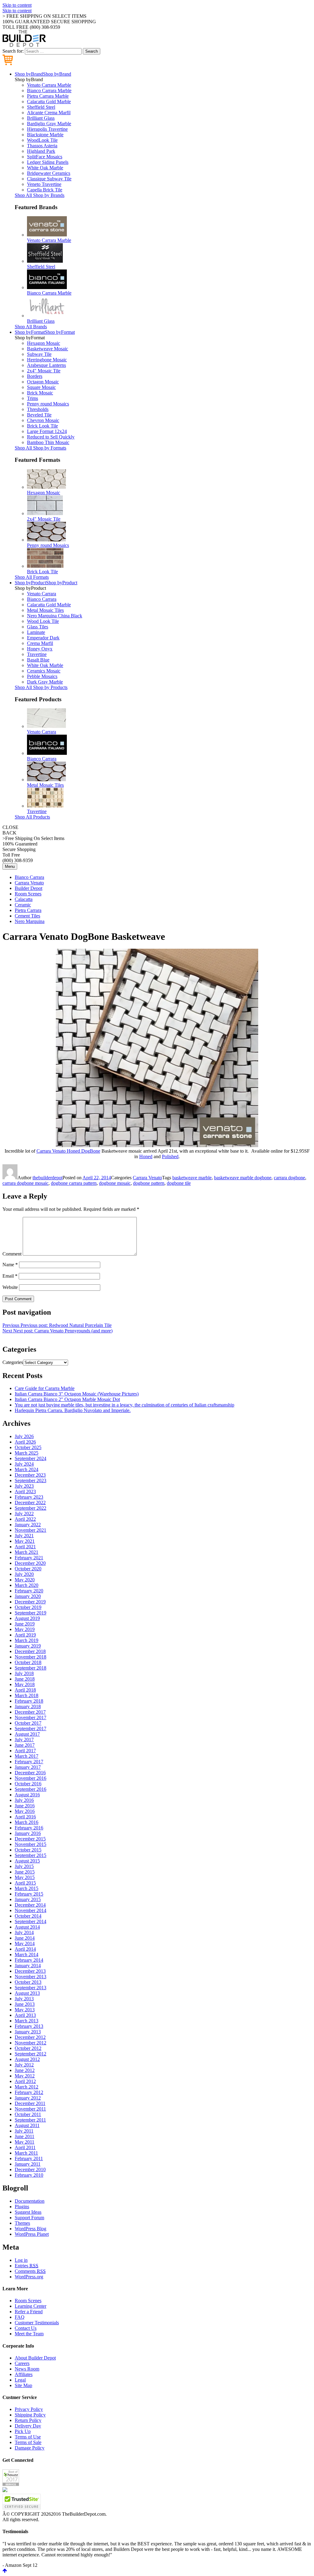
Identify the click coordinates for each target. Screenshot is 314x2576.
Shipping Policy (30, 2415)
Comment (12, 1254)
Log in (21, 2260)
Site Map (23, 2385)
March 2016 (27, 1822)
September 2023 (31, 1480)
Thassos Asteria (42, 146)
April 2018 (25, 1690)
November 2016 (31, 1778)
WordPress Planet (32, 2234)
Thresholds (38, 409)
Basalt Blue (38, 660)
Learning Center (31, 2306)
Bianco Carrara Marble (49, 90)
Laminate (36, 632)
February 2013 (29, 2026)
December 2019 (30, 1602)
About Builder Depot (35, 2358)
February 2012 (29, 2092)
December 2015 (30, 1839)
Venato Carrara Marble (49, 85)
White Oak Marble (45, 168)
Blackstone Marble (45, 135)
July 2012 (24, 2065)
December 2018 (30, 1651)
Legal (20, 2380)
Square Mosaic (41, 387)
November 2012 (31, 2043)
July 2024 (24, 1464)
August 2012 (27, 2059)
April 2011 (25, 2147)
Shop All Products (32, 817)
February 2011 (29, 2158)
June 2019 (25, 1624)
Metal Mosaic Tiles (45, 610)
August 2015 (27, 1861)
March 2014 (27, 1955)
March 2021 (27, 1552)
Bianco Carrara (42, 599)
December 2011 (30, 2103)
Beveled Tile (39, 415)
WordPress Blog (31, 2229)
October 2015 (28, 1850)
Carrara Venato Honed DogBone (68, 1151)
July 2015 (24, 1866)
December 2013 (30, 1971)
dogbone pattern (149, 1183)
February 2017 (29, 1762)
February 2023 (29, 1497)
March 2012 (27, 2087)
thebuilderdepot (48, 1178)
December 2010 (30, 2169)
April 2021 (25, 1547)
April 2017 (25, 1751)
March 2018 (27, 1695)
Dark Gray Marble (45, 682)
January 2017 (28, 1767)
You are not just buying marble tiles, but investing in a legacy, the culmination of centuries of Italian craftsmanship (124, 1405)
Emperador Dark (43, 638)
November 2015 (31, 1844)
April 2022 (25, 1519)
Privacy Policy (29, 2409)
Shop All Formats (32, 577)
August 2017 (27, 1734)
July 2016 (24, 1800)
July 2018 (24, 1673)
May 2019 (25, 1629)
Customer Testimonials (37, 2323)
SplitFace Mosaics (45, 157)
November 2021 (31, 1530)
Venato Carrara (42, 594)
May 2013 (25, 2010)
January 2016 (28, 1833)
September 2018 (31, 1668)
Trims (33, 398)
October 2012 (28, 2048)
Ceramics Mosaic (44, 671)
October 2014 (28, 1916)
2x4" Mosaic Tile (44, 371)
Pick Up (23, 2431)
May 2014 (25, 1943)
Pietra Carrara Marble (48, 96)
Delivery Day (28, 2426)
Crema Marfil (40, 643)
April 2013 (25, 2015)
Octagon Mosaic (43, 382)
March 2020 (27, 1585)
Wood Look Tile (43, 621)
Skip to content (17, 5)
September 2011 (30, 2120)
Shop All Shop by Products (41, 687)
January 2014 (28, 1966)
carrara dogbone (289, 1178)
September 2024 (31, 1458)
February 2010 (29, 2175)
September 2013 (31, 1988)
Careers (22, 2363)
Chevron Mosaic (43, 420)
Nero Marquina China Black (55, 616)
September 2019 (31, 1613)
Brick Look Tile (42, 426)
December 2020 (30, 1563)
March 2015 (27, 1888)
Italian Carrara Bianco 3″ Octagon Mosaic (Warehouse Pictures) (77, 1394)
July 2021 (24, 1536)
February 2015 (29, 1894)
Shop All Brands (31, 327)
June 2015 (25, 1872)
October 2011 (28, 2114)
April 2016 (25, 1817)
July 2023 (24, 1486)
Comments (30, 2271)
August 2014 (27, 1927)
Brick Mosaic (40, 393)
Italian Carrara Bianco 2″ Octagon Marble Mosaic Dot (67, 1399)
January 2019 (28, 1646)
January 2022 (28, 1525)
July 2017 (24, 1740)
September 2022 (31, 1508)
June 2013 (25, 2004)
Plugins (22, 2207)
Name (10, 1265)
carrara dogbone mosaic (25, 1183)
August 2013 (27, 1993)
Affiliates (24, 2374)
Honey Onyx (40, 649)
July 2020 (24, 1574)
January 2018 (28, 1706)
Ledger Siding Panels (48, 162)
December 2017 (30, 1712)
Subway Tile (39, 354)
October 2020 (28, 1569)
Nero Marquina (30, 921)
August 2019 (27, 1618)
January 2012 (28, 2098)
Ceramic (23, 905)
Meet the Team (29, 2334)
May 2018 (25, 1684)
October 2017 (28, 1723)
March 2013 (27, 2021)
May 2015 (25, 1877)
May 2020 (25, 1580)
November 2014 (31, 1910)
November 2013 (31, 1977)
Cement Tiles (27, 916)
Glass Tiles (38, 627)
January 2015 (28, 1899)
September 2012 (31, 2054)
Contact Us (26, 2328)
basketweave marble (192, 1178)
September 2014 (31, 1921)
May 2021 (25, 1541)
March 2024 (27, 1469)
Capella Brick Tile (45, 190)
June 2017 (25, 1745)
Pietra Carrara (28, 910)
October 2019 (28, 1607)
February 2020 (29, 1591)
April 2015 (25, 1883)
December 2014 (30, 1905)
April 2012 (25, 2081)
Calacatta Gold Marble (49, 102)
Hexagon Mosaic (44, 343)
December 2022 (30, 1503)
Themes (22, 2223)
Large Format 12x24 (47, 431)
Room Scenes (28, 894)
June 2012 (25, 2070)
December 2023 (30, 1475)
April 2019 (25, 1635)
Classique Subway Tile (49, 179)
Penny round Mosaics (48, 404)
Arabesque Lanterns (46, 365)
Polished (170, 1156)
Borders (35, 376)
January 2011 (28, 2164)
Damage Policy (30, 2448)
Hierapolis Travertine (47, 129)
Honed (146, 1156)
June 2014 (25, 1938)
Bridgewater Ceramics (49, 173)
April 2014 (25, 1949)
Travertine (37, 654)
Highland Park (41, 151)
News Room (27, 2369)
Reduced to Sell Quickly (51, 437)
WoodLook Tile (42, 140)
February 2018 (29, 1701)
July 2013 (24, 1999)
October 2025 (28, 1447)
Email (10, 1276)
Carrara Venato (29, 883)
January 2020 (28, 1596)
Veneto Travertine (44, 184)
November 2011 (30, 2109)
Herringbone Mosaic (47, 360)
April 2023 (25, 1491)
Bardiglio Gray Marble (49, 124)
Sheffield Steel (41, 107)
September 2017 (31, 1729)
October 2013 (28, 1982)
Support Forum (29, 2218)
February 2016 (29, 1828)
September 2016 (31, 1789)
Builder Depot (29, 888)
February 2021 (29, 1558)
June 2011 (25, 2136)
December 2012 (30, 2037)
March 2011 (26, 2153)
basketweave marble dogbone (243, 1178)
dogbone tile (179, 1183)
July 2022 (24, 1514)
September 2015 (31, 1855)
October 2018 (28, 1662)
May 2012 (25, 2076)
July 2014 (24, 1932)
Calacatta (24, 899)
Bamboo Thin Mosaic (48, 442)
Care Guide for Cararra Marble (45, 1388)
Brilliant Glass (41, 118)
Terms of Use (28, 2437)
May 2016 (25, 1811)
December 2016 (30, 1773)
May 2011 (25, 2142)
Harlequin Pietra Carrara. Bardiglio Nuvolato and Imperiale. (73, 1410)
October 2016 (28, 1784)
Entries (27, 2266)
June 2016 (25, 1806)
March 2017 (27, 1756)
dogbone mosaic (115, 1183)
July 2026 (24, 1436)
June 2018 (25, 1679)
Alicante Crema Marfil (49, 113)
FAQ (20, 2317)
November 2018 (31, 1657)
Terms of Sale (28, 2442)
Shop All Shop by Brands (40, 195)
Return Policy (28, 2420)
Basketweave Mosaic (48, 349)
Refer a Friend (29, 2312)
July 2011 (24, 2131)
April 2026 (25, 1442)
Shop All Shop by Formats (40, 448)
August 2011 (27, 2125)
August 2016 (27, 1795)
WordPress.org (29, 2277)
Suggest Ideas (28, 2212)
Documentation (30, 2201)
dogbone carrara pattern (74, 1183)
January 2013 (28, 2032)
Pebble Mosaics (42, 676)
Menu (10, 866)
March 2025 (27, 1453)
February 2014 (29, 1960)
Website (10, 1287)
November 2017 (31, 1717)
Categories (13, 1362)
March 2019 (27, 1640)
